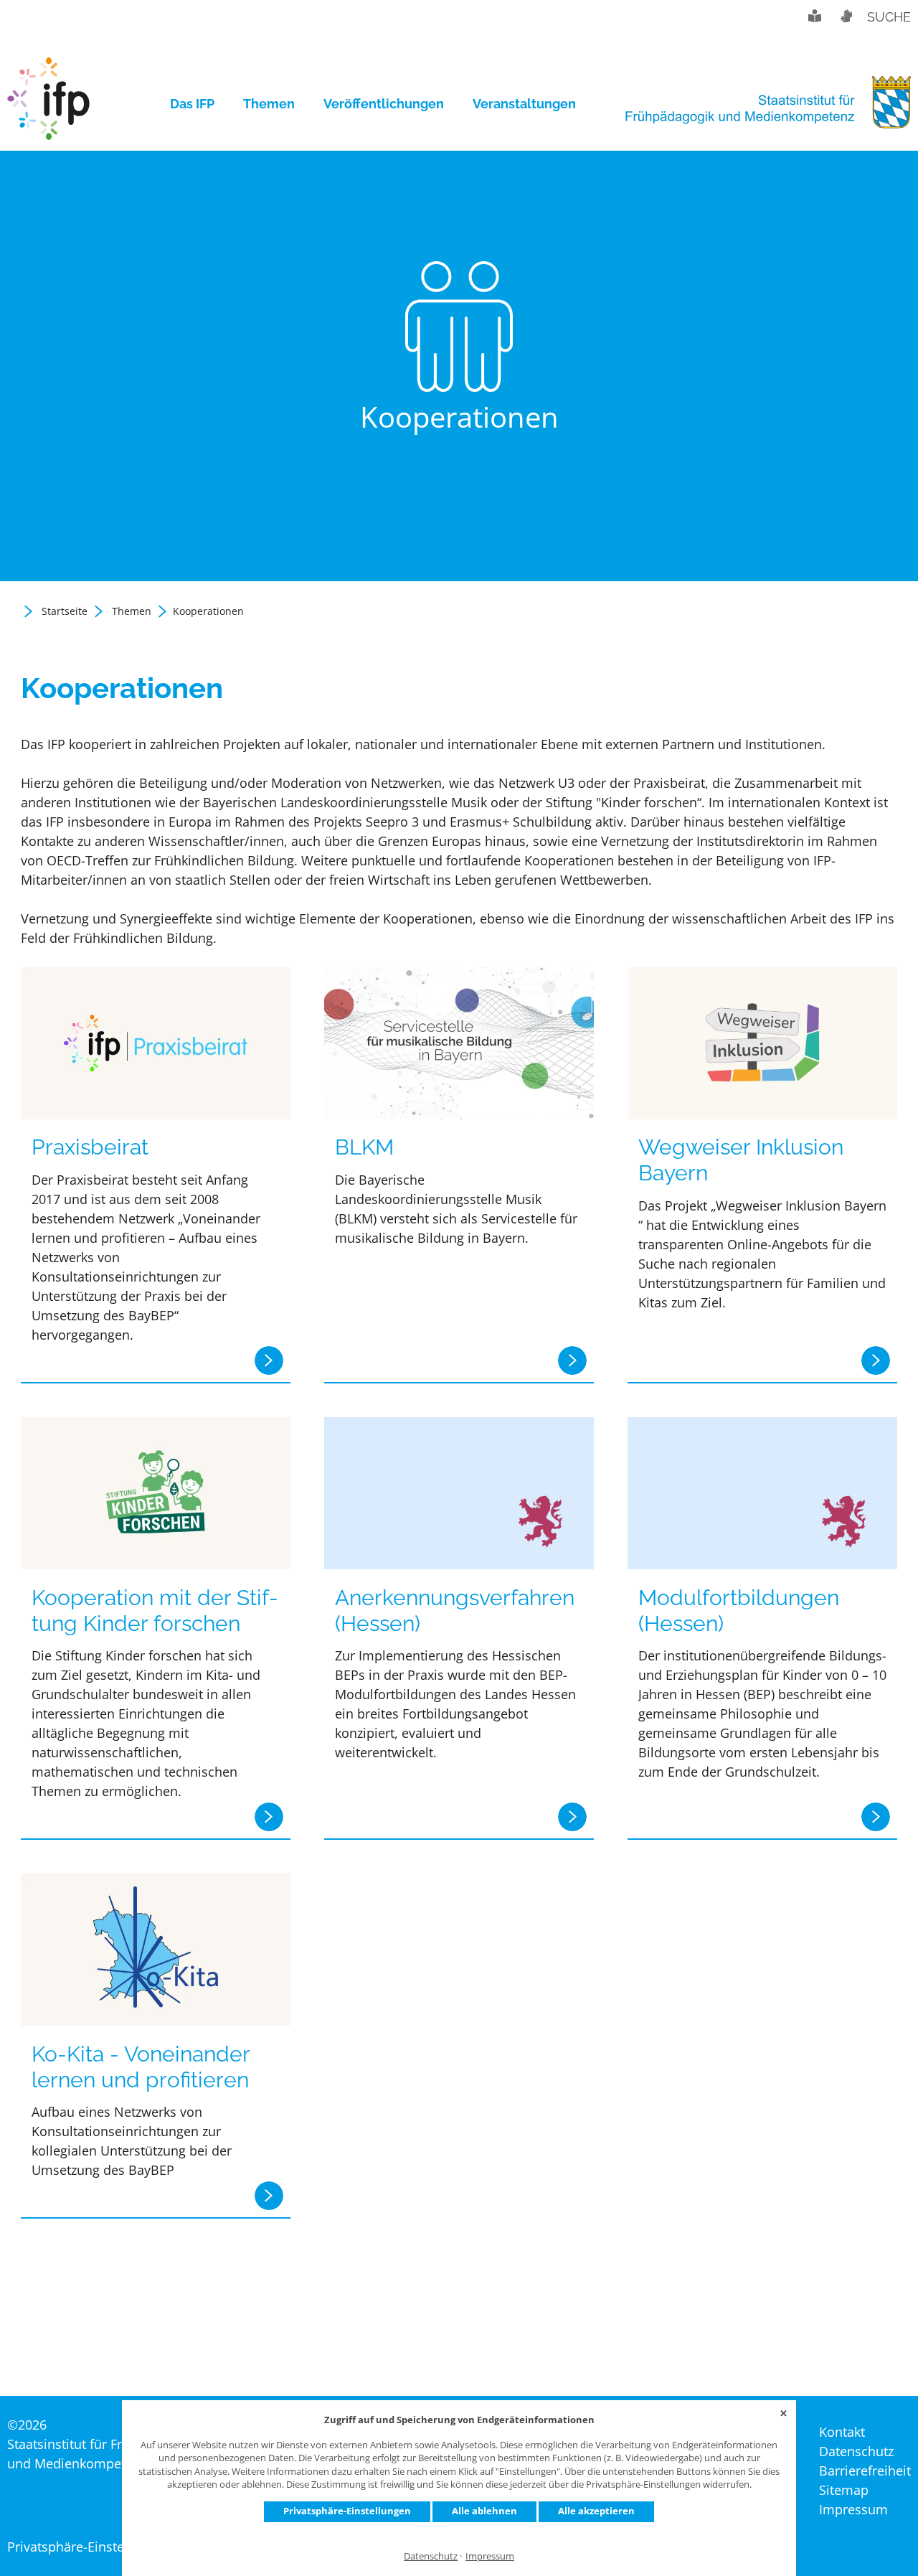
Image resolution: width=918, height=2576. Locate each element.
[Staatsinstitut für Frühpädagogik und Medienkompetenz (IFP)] (48, 104)
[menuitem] (199, 104)
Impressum (490, 2556)
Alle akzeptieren (596, 2511)
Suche (889, 17)
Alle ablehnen (484, 2511)
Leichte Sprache (815, 16)
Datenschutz (431, 2556)
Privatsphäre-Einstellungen (347, 2511)
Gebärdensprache (846, 16)
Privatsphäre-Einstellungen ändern (112, 2547)
